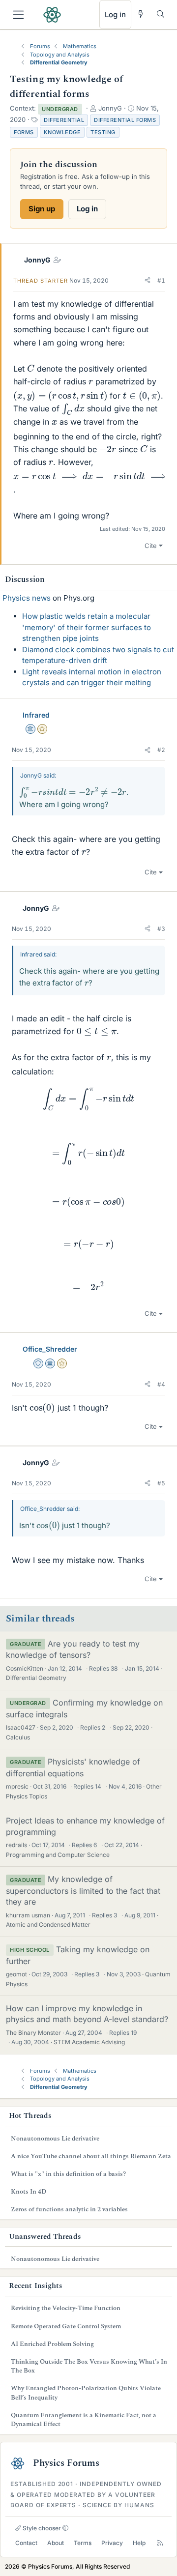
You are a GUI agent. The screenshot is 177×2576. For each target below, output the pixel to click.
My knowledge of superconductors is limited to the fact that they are (83, 1890)
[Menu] (18, 15)
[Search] (161, 14)
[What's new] (141, 14)
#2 (161, 750)
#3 (161, 929)
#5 (161, 1483)
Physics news (27, 598)
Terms (83, 2543)
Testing (103, 132)
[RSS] (160, 2543)
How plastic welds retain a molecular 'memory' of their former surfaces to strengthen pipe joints (87, 627)
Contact (26, 2543)
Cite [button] (151, 546)
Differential (64, 120)
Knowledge (62, 132)
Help (139, 2543)
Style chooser (41, 2528)
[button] (147, 281)
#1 (161, 280)
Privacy (112, 2543)
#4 (161, 1384)
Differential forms (125, 120)
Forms (24, 132)
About (56, 2543)
